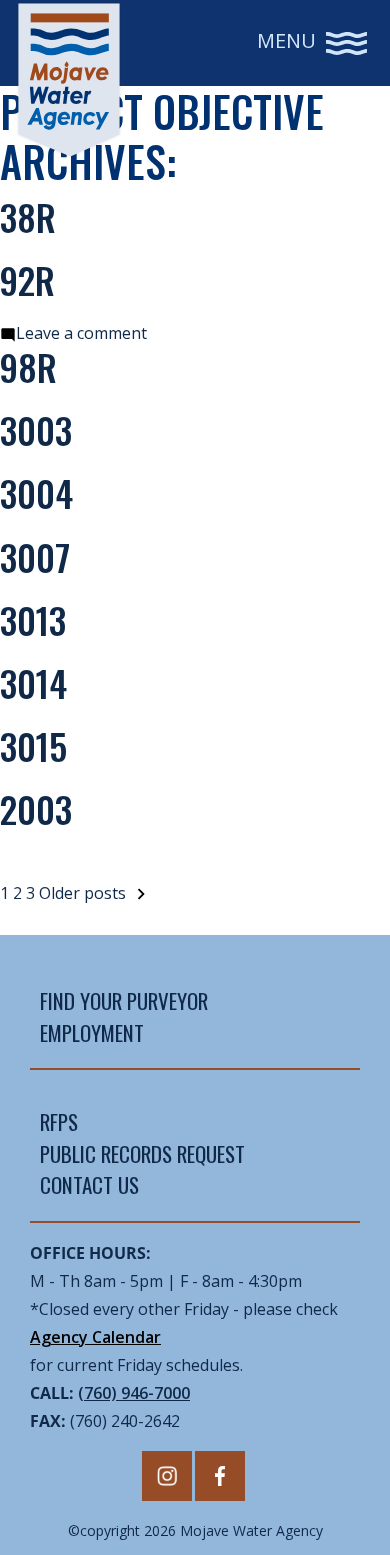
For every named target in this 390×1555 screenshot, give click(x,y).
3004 (36, 492)
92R (27, 279)
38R (28, 216)
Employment (92, 1032)
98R (28, 366)
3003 (36, 429)
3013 (33, 619)
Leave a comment (81, 333)
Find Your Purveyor (124, 1000)
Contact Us (89, 1184)
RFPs (59, 1121)
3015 (33, 745)
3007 (35, 556)
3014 (33, 682)
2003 (36, 808)
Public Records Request (142, 1153)
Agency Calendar (95, 1337)
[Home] (69, 80)
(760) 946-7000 (134, 1393)
